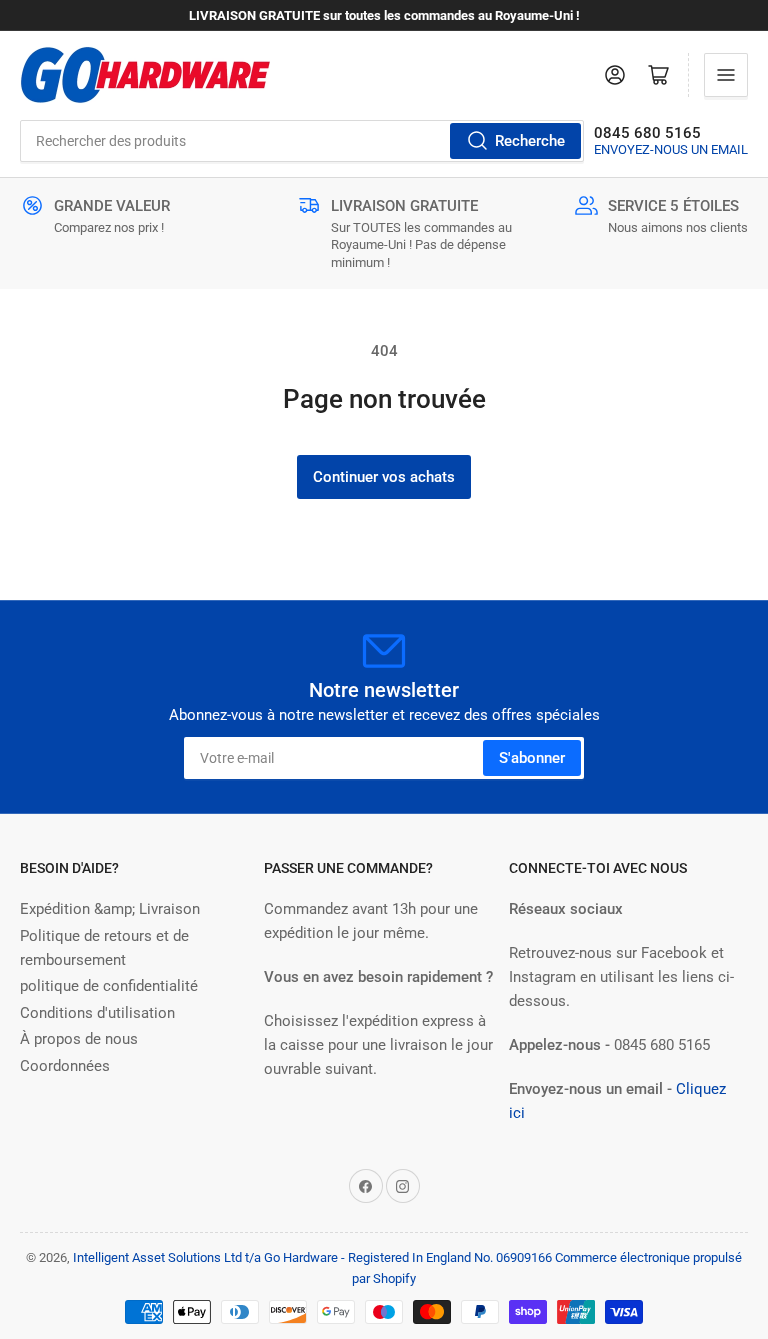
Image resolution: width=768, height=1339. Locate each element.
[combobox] (302, 141)
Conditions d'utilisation (97, 1013)
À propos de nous (79, 1039)
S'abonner (532, 758)
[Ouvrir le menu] (726, 75)
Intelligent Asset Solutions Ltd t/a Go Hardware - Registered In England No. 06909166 (312, 1257)
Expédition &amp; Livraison (110, 909)
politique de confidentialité (109, 986)
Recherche (530, 141)
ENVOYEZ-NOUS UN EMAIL (671, 149)
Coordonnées (65, 1066)
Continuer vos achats (384, 477)
